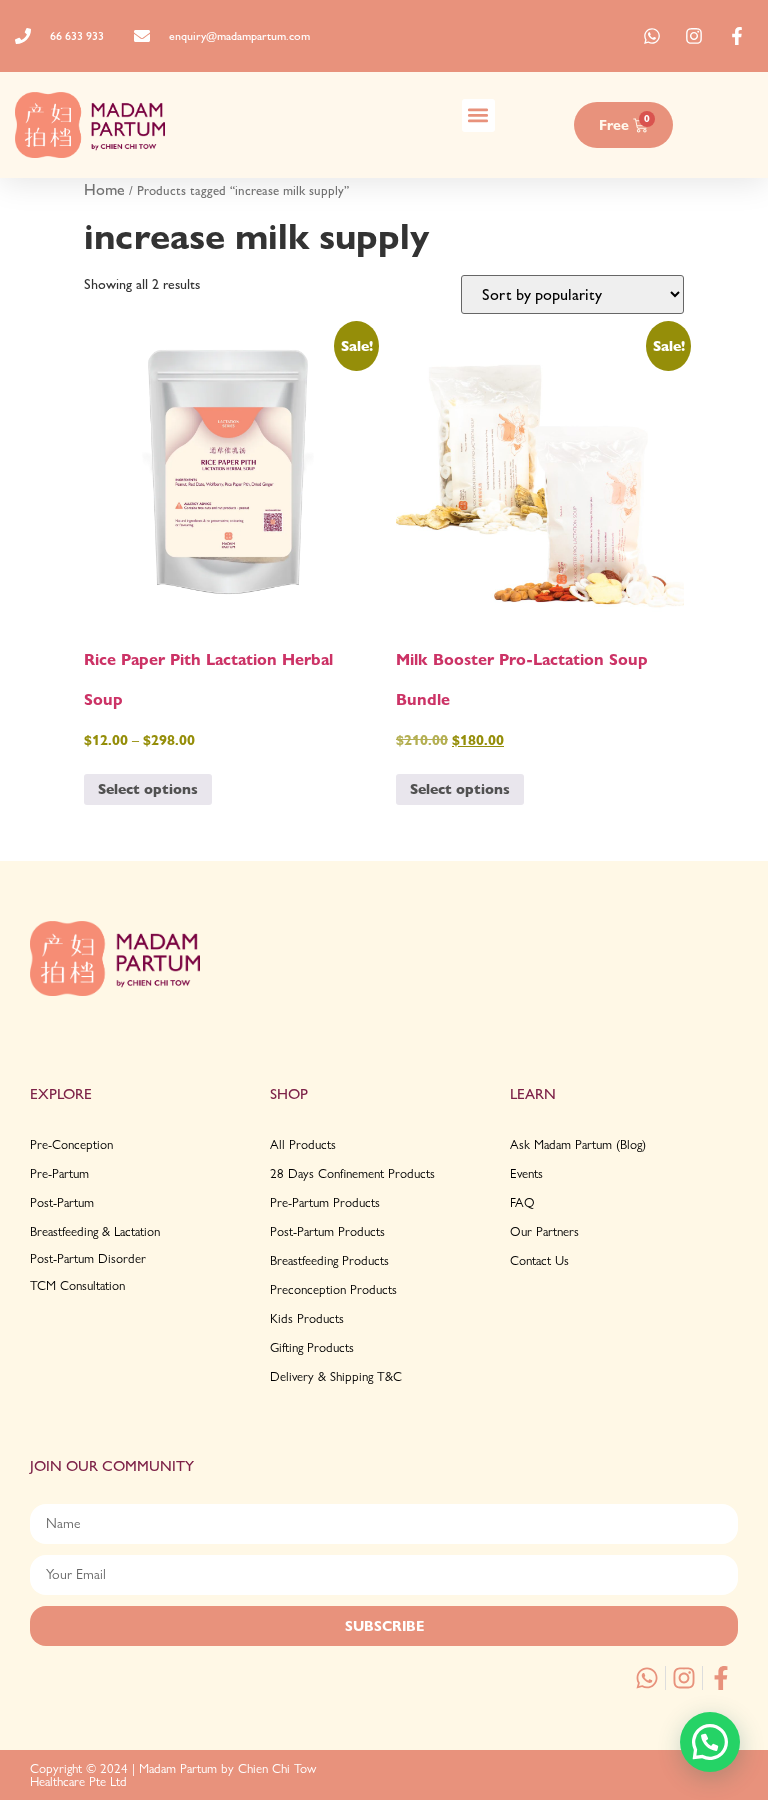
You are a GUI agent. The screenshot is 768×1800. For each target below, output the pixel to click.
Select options (148, 789)
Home (104, 189)
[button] (478, 115)
